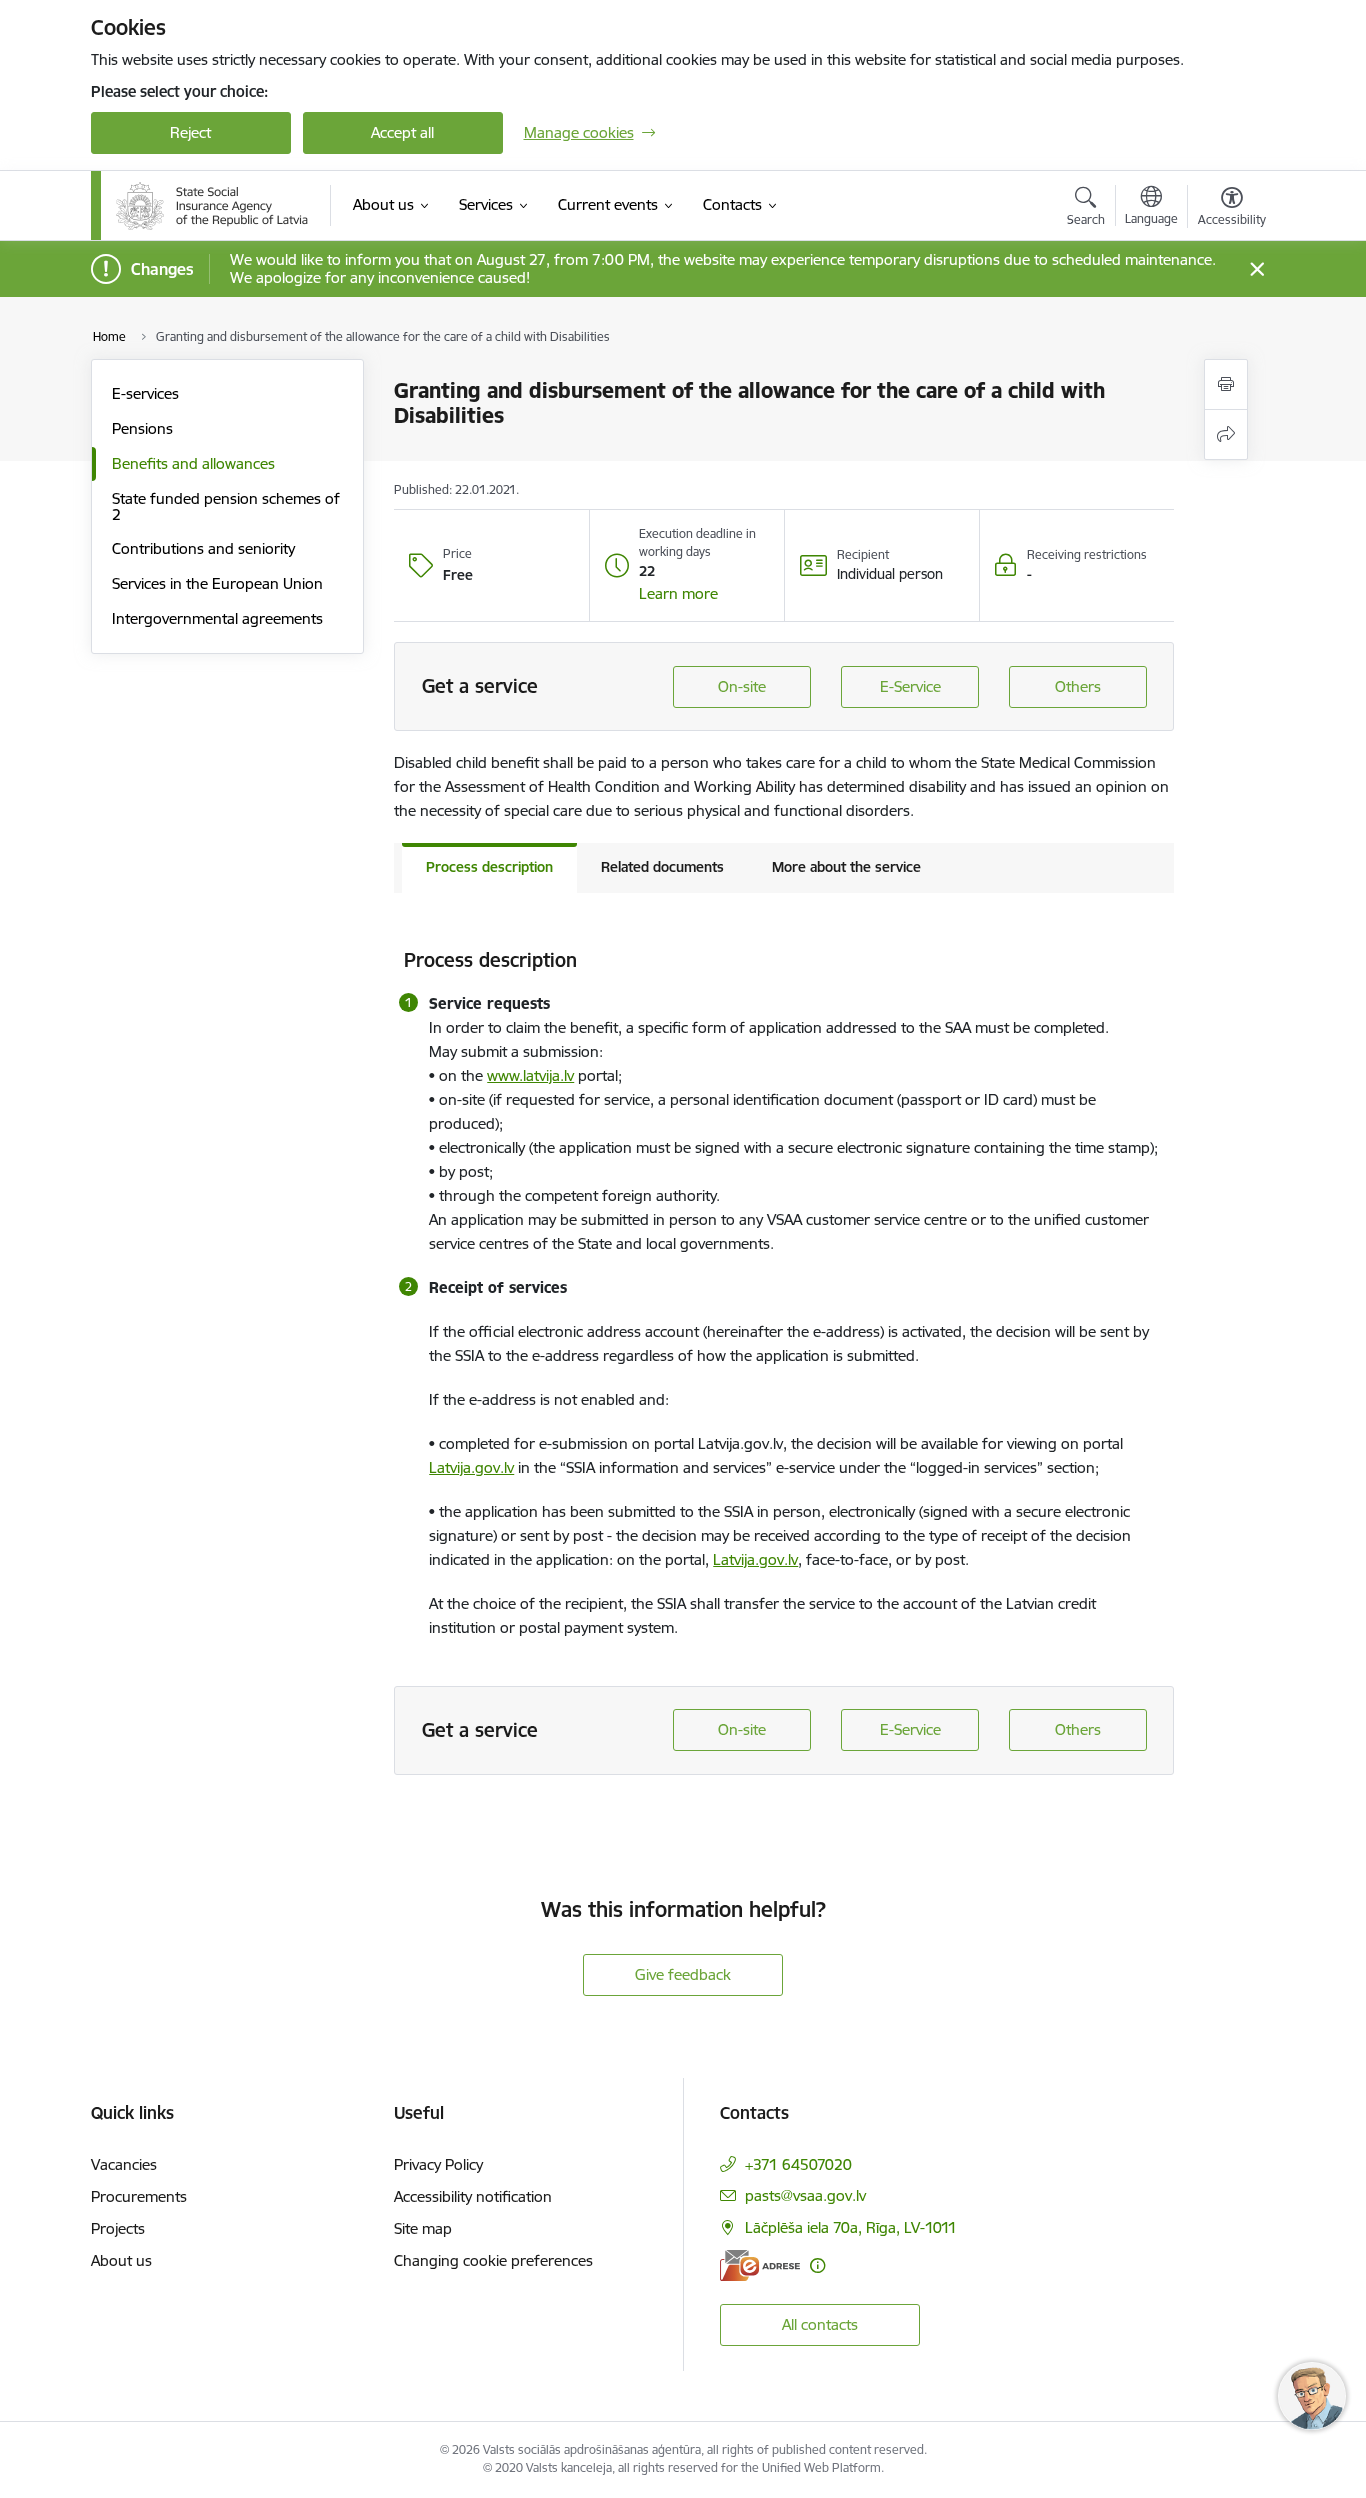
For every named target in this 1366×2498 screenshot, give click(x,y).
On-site (742, 686)
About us (121, 2260)
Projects (118, 2228)
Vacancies (124, 2164)
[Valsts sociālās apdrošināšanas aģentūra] (212, 206)
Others (1078, 686)
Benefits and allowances (193, 463)
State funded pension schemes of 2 (226, 506)
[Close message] (1256, 269)
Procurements (139, 2196)
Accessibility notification (473, 2196)
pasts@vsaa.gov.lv (805, 2195)
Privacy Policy (438, 2164)
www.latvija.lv (530, 1075)
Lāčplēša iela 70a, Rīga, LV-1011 (851, 2227)
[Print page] (1226, 384)
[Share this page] (1226, 434)
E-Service (910, 686)
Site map (423, 2228)
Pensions (142, 428)
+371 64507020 (798, 2164)
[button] (678, 594)
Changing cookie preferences (493, 2260)
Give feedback (683, 1974)
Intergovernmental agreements (217, 618)
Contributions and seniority (203, 548)
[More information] (817, 2265)
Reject (190, 132)
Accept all (402, 132)
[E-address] (760, 2265)
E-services (145, 393)
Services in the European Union (217, 583)
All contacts (820, 2324)
